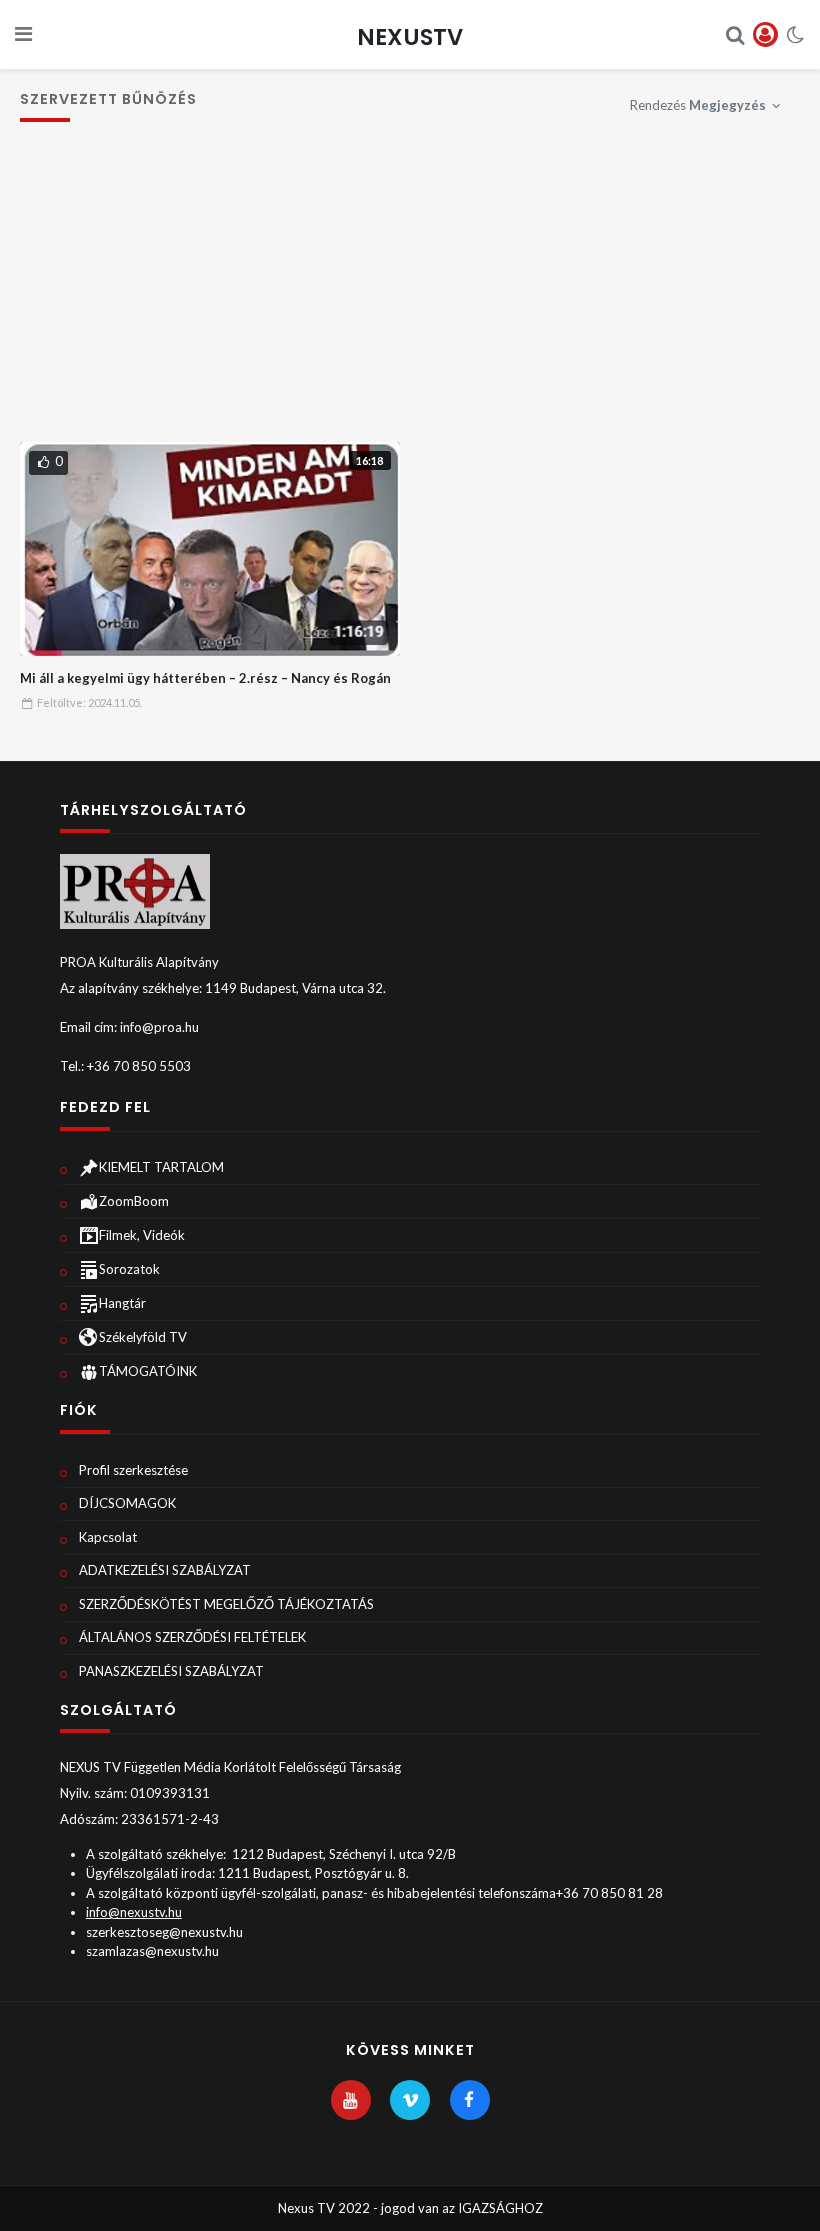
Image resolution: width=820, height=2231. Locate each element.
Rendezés (698, 105)
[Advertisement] (410, 292)
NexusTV (410, 37)
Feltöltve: (89, 702)
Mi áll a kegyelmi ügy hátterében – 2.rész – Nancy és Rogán (205, 678)
